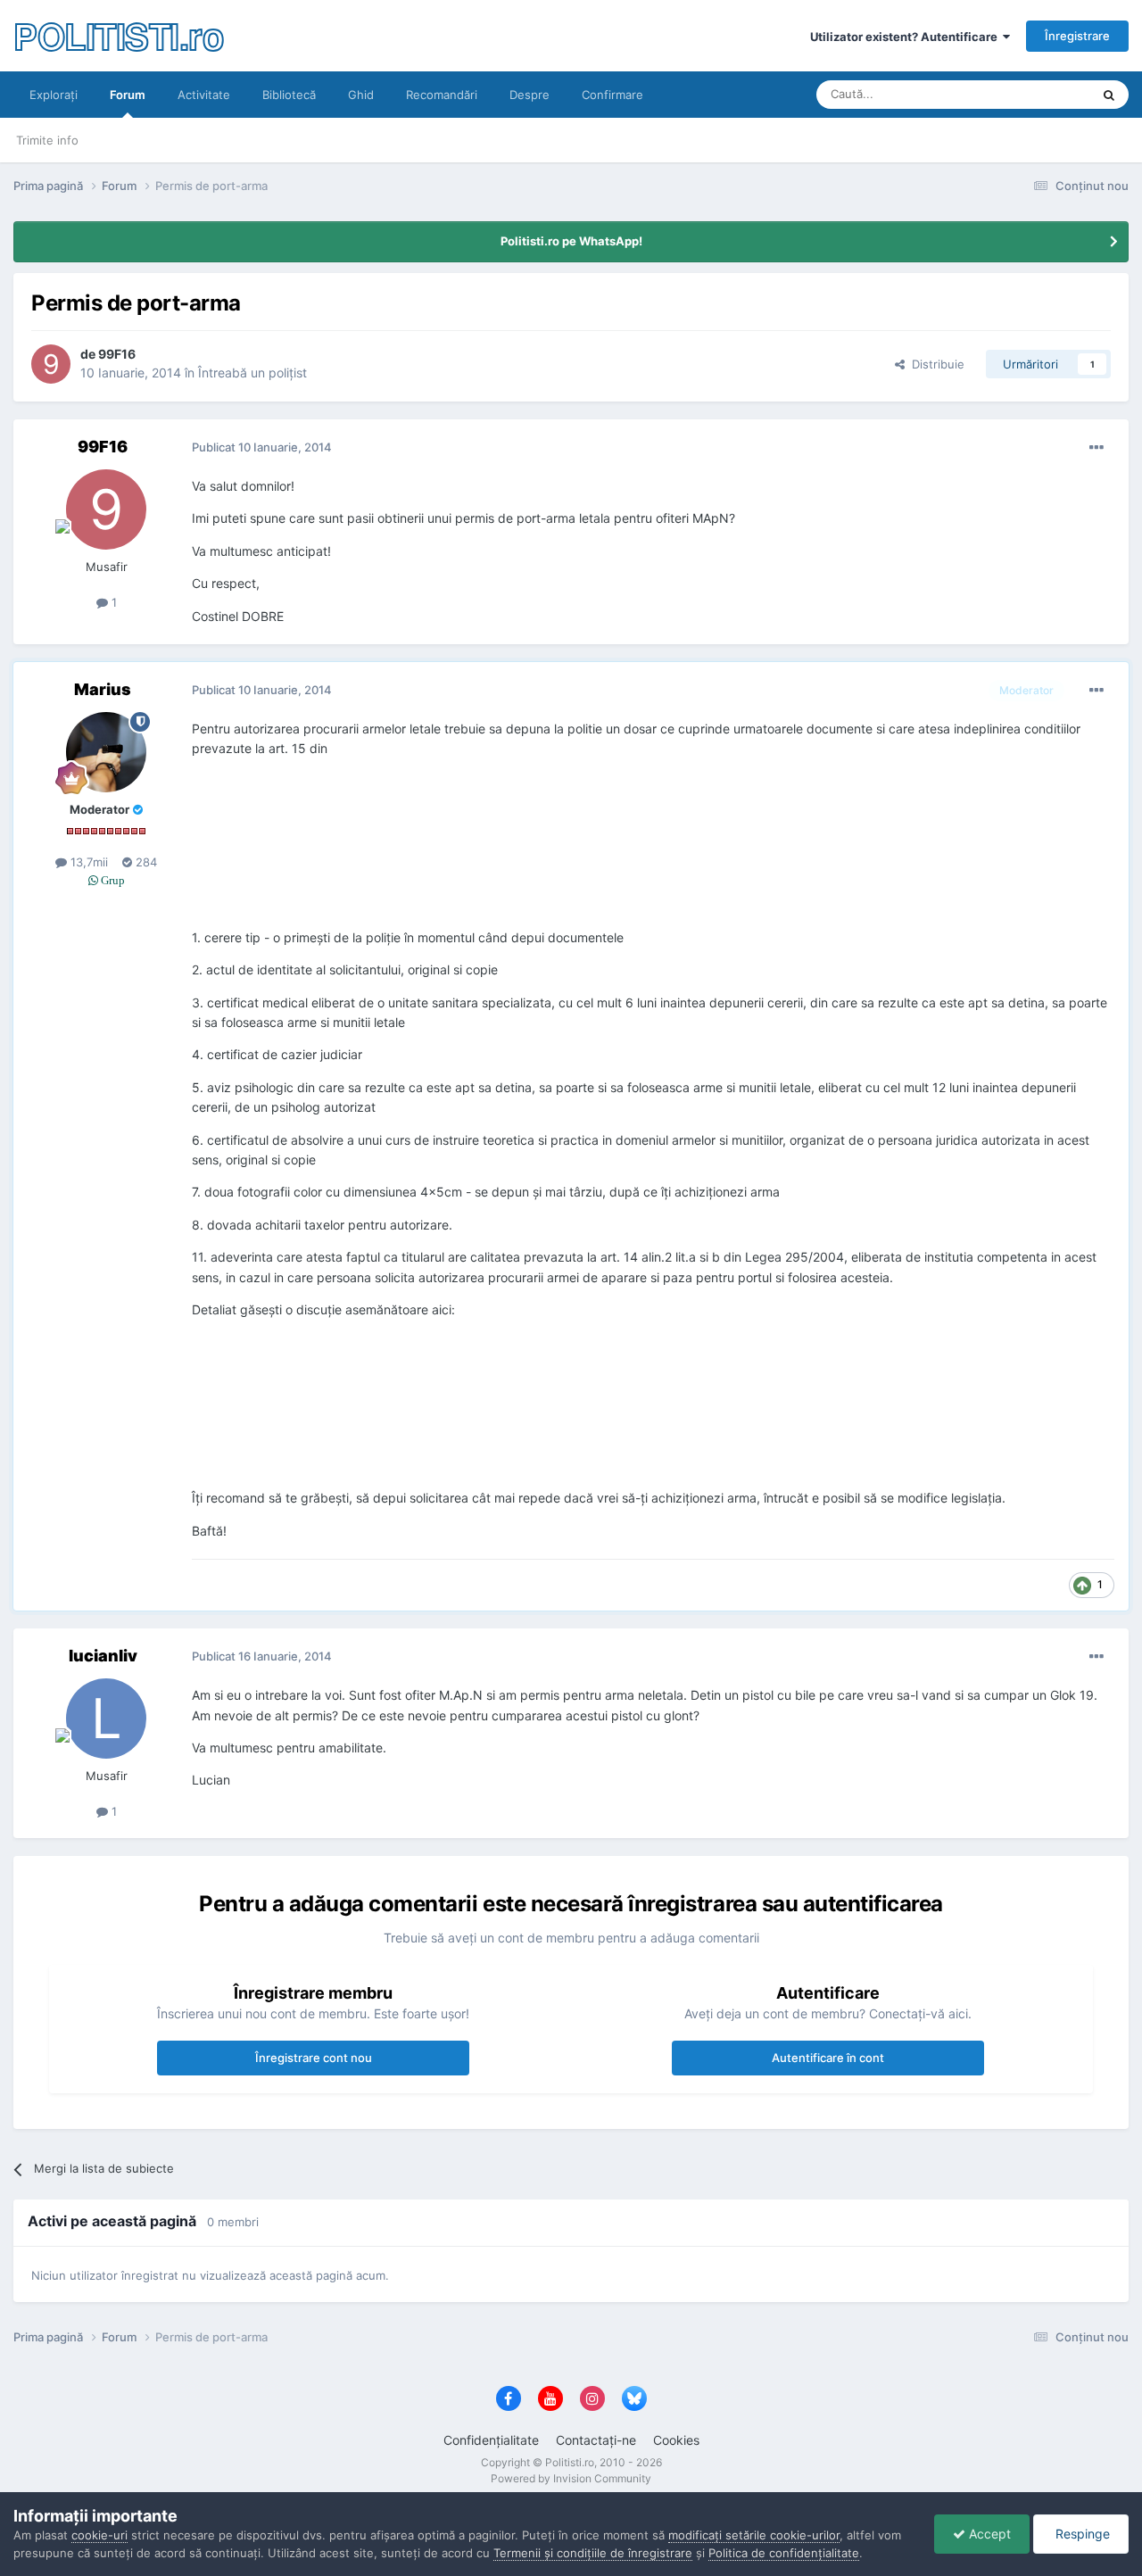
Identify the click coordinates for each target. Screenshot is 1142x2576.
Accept (988, 2534)
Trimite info (47, 140)
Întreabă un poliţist (252, 373)
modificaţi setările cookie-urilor (754, 2535)
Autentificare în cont (828, 2058)
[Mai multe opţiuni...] (1096, 448)
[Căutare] (1109, 95)
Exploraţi (54, 95)
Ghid (361, 95)
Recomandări (442, 95)
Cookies (676, 2440)
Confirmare (612, 95)
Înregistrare (1077, 36)
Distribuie (935, 364)
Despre (530, 95)
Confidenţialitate (491, 2440)
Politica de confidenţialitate (784, 2553)
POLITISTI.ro (118, 35)
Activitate (204, 95)
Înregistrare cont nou (314, 2058)
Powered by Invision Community (571, 2478)
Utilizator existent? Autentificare (906, 37)
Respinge (1081, 2534)
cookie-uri (99, 2535)
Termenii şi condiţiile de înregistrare (593, 2553)
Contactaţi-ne (596, 2440)
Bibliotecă (289, 95)
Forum (128, 95)
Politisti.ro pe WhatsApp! (571, 241)
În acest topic (1032, 94)
